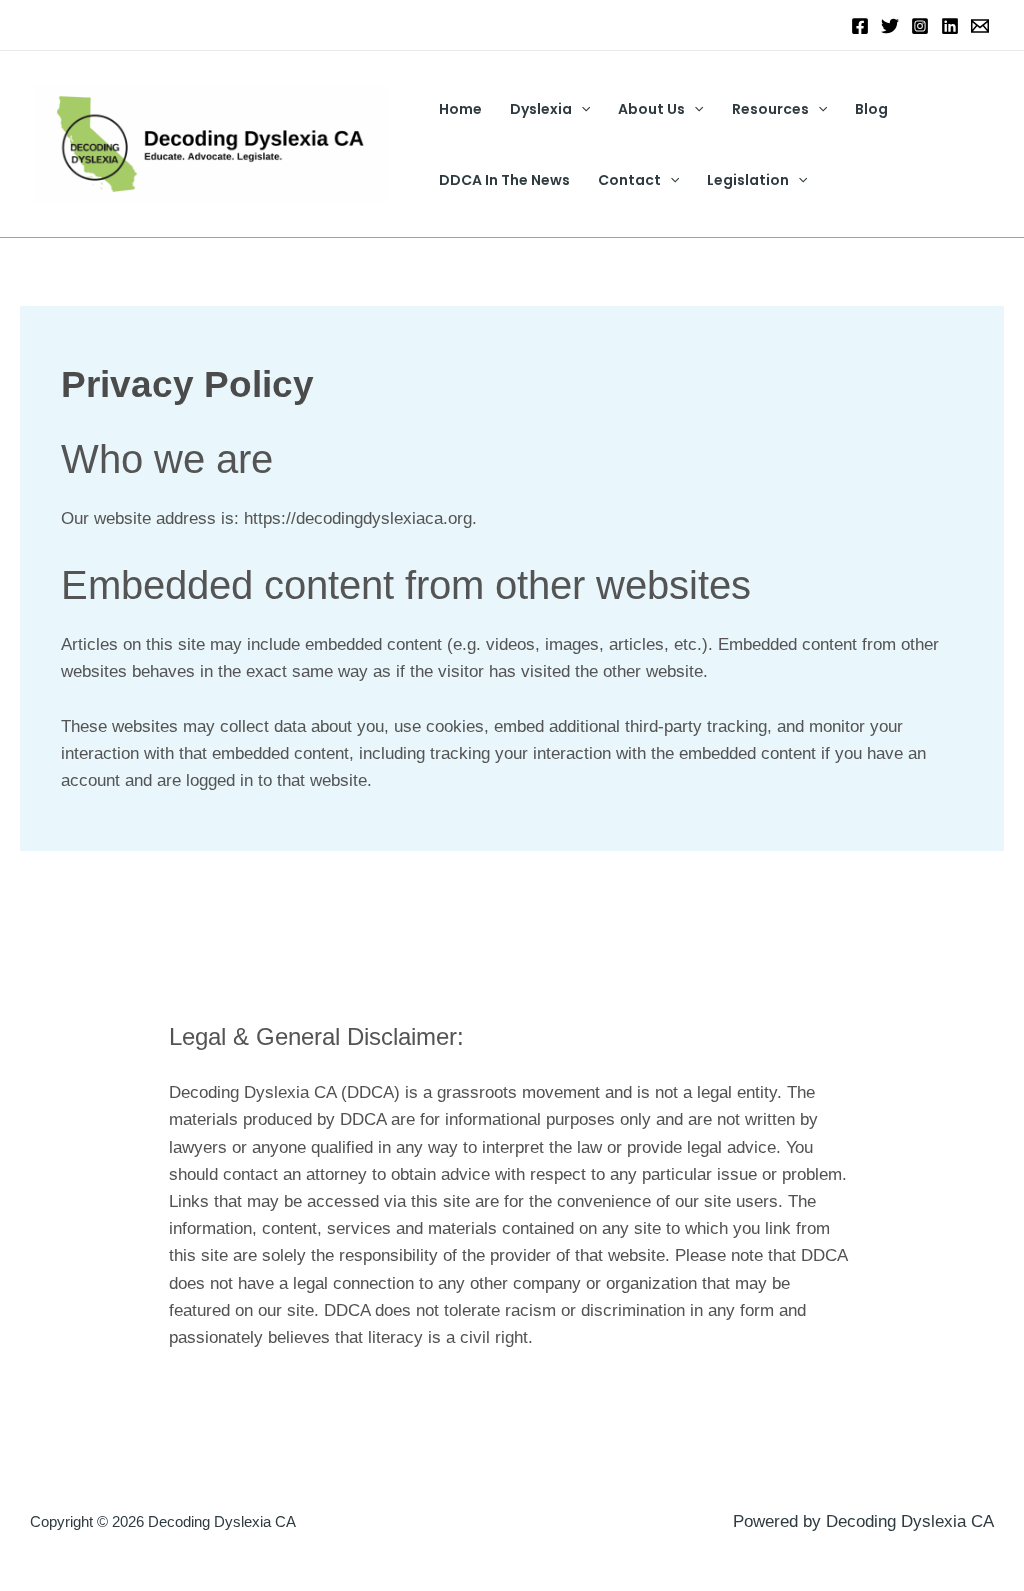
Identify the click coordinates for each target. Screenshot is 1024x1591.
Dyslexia (541, 109)
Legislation (748, 180)
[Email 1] (980, 26)
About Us (651, 109)
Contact (629, 180)
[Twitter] (890, 26)
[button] (581, 109)
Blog (871, 109)
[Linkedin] (950, 26)
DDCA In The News (504, 180)
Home (460, 109)
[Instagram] (920, 26)
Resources (770, 109)
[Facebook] (860, 26)
